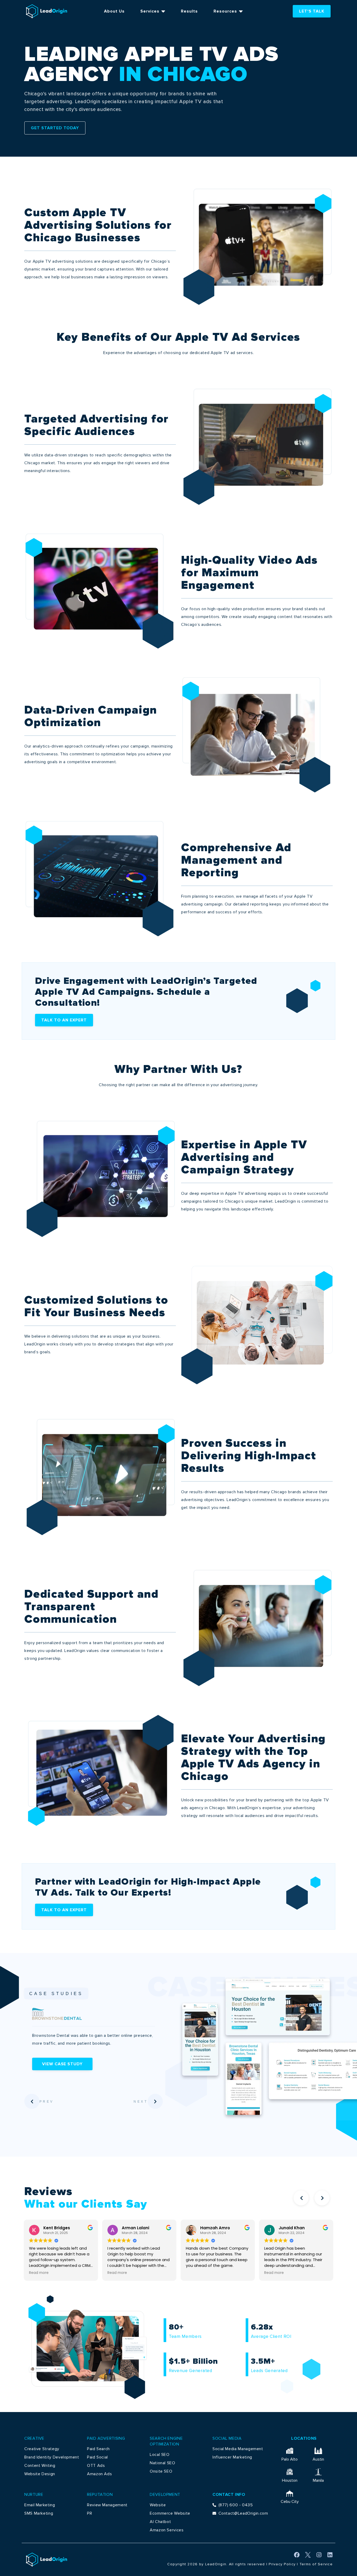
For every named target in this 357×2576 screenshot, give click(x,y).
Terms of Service (316, 2564)
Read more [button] (39, 2273)
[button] (301, 2198)
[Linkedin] (330, 2555)
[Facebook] (297, 2555)
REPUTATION (100, 2495)
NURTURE (34, 2495)
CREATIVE (34, 2438)
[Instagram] (319, 2555)
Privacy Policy (282, 2564)
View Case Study (62, 2064)
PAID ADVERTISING (106, 2438)
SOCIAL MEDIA (227, 2438)
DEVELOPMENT (165, 2495)
